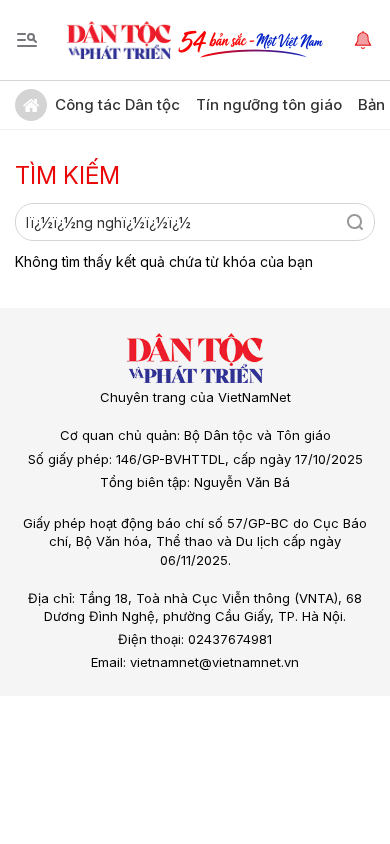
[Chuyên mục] (27, 40)
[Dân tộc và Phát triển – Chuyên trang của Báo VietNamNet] (119, 40)
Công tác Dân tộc (117, 104)
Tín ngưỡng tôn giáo (269, 104)
